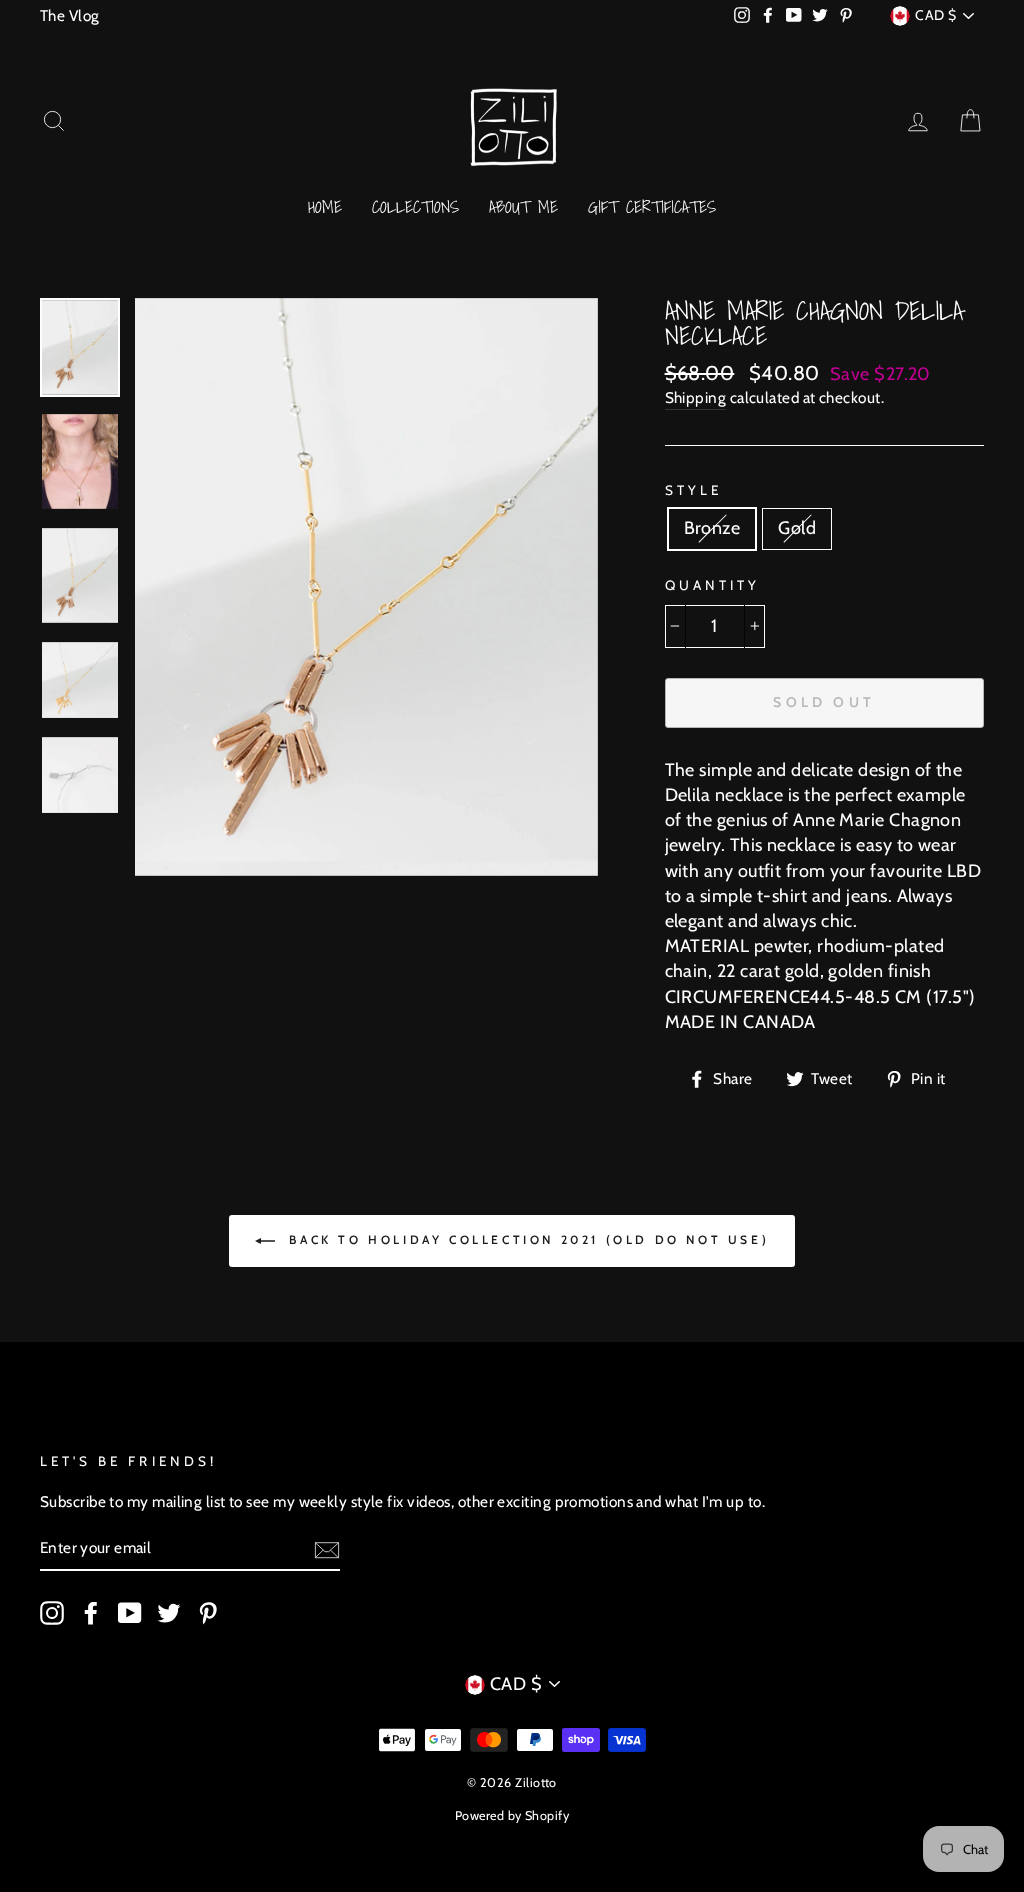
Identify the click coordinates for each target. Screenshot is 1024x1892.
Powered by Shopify (512, 1815)
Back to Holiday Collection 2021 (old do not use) (526, 1239)
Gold (797, 528)
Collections (415, 206)
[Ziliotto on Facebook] (91, 1613)
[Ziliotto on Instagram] (52, 1613)
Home (325, 206)
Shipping (696, 397)
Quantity (712, 585)
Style (693, 490)
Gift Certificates (652, 206)
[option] (366, 587)
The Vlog (70, 15)
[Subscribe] (327, 1549)
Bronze (712, 528)
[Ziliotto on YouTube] (130, 1613)
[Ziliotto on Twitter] (169, 1613)
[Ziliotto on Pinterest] (208, 1613)
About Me (523, 206)
